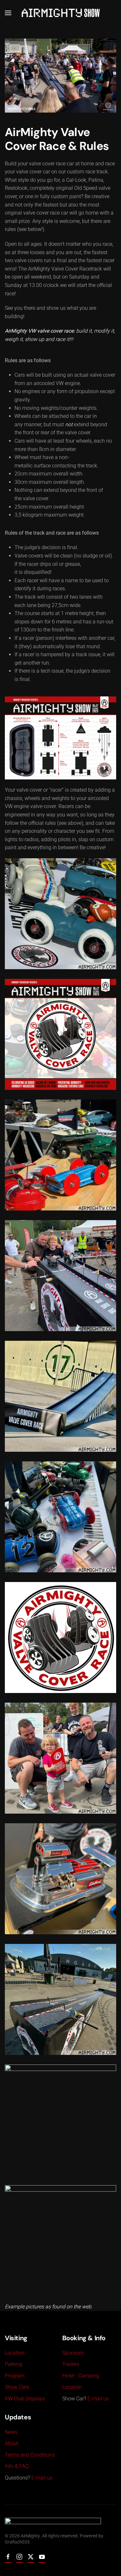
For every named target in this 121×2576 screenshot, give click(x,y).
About (12, 2443)
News (11, 2432)
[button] (8, 13)
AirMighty (30, 2536)
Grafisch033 (17, 2542)
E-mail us (98, 2399)
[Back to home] (61, 13)
